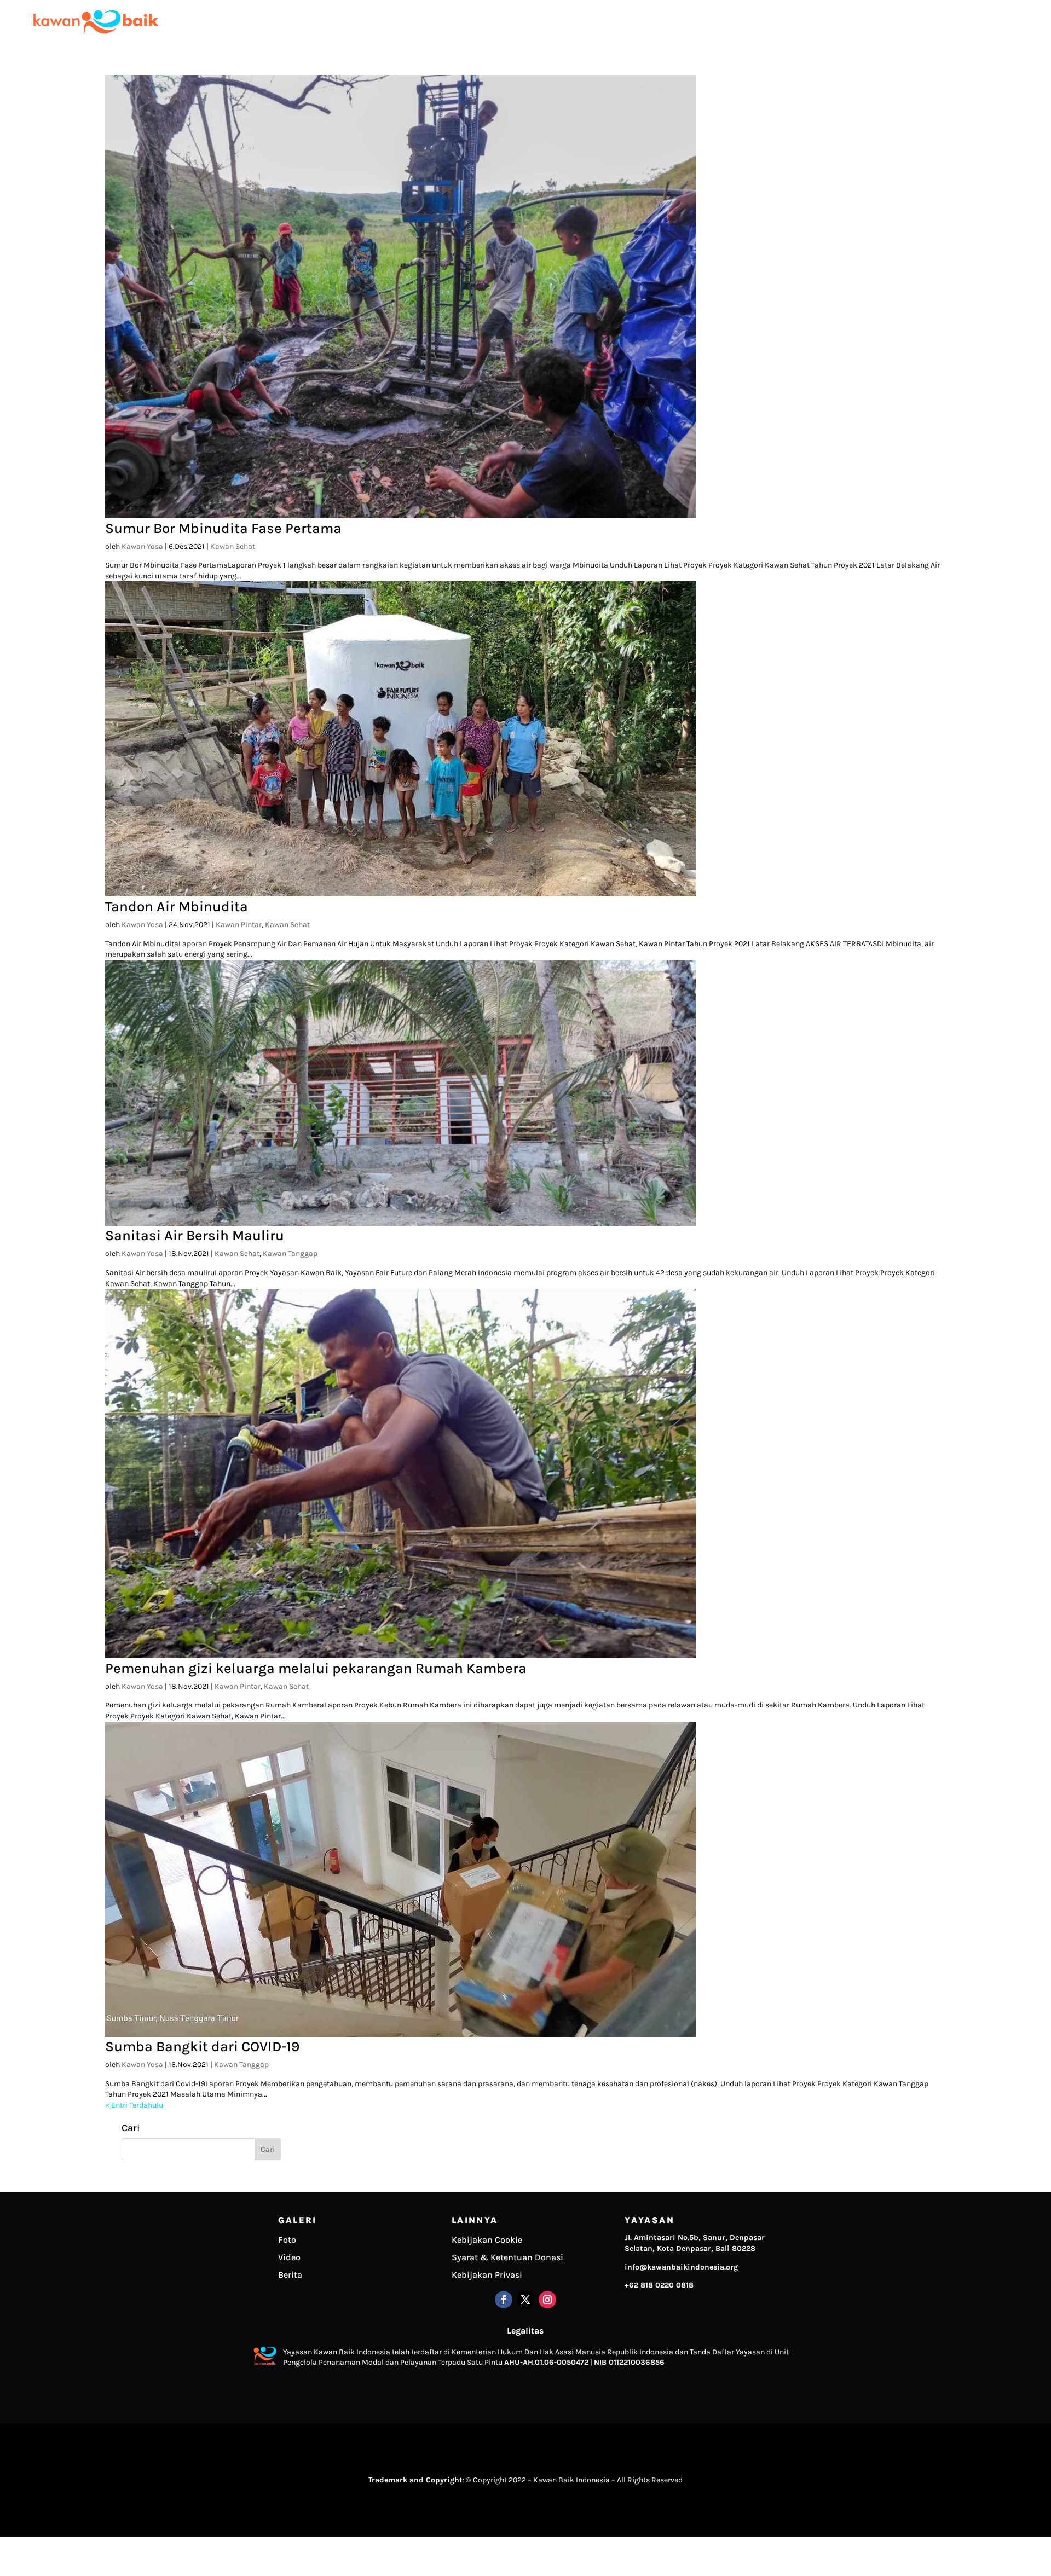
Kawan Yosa (142, 546)
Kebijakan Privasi (487, 2275)
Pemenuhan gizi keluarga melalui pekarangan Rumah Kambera (316, 1668)
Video (289, 2257)
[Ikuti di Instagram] (547, 2300)
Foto (287, 2240)
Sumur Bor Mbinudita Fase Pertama (223, 528)
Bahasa (1022, 22)
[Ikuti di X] (525, 2300)
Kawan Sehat (233, 546)
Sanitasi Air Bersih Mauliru (195, 1235)
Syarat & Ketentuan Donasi (507, 2257)
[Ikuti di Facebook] (504, 2300)
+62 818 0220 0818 (659, 2285)
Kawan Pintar (239, 925)
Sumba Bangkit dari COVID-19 (202, 2047)
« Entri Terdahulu (134, 2105)
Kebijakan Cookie (487, 2240)
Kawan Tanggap (290, 1254)
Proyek (848, 22)
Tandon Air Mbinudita (177, 907)
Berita (290, 2275)
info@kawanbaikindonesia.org (681, 2267)
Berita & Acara (935, 22)
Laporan (885, 22)
